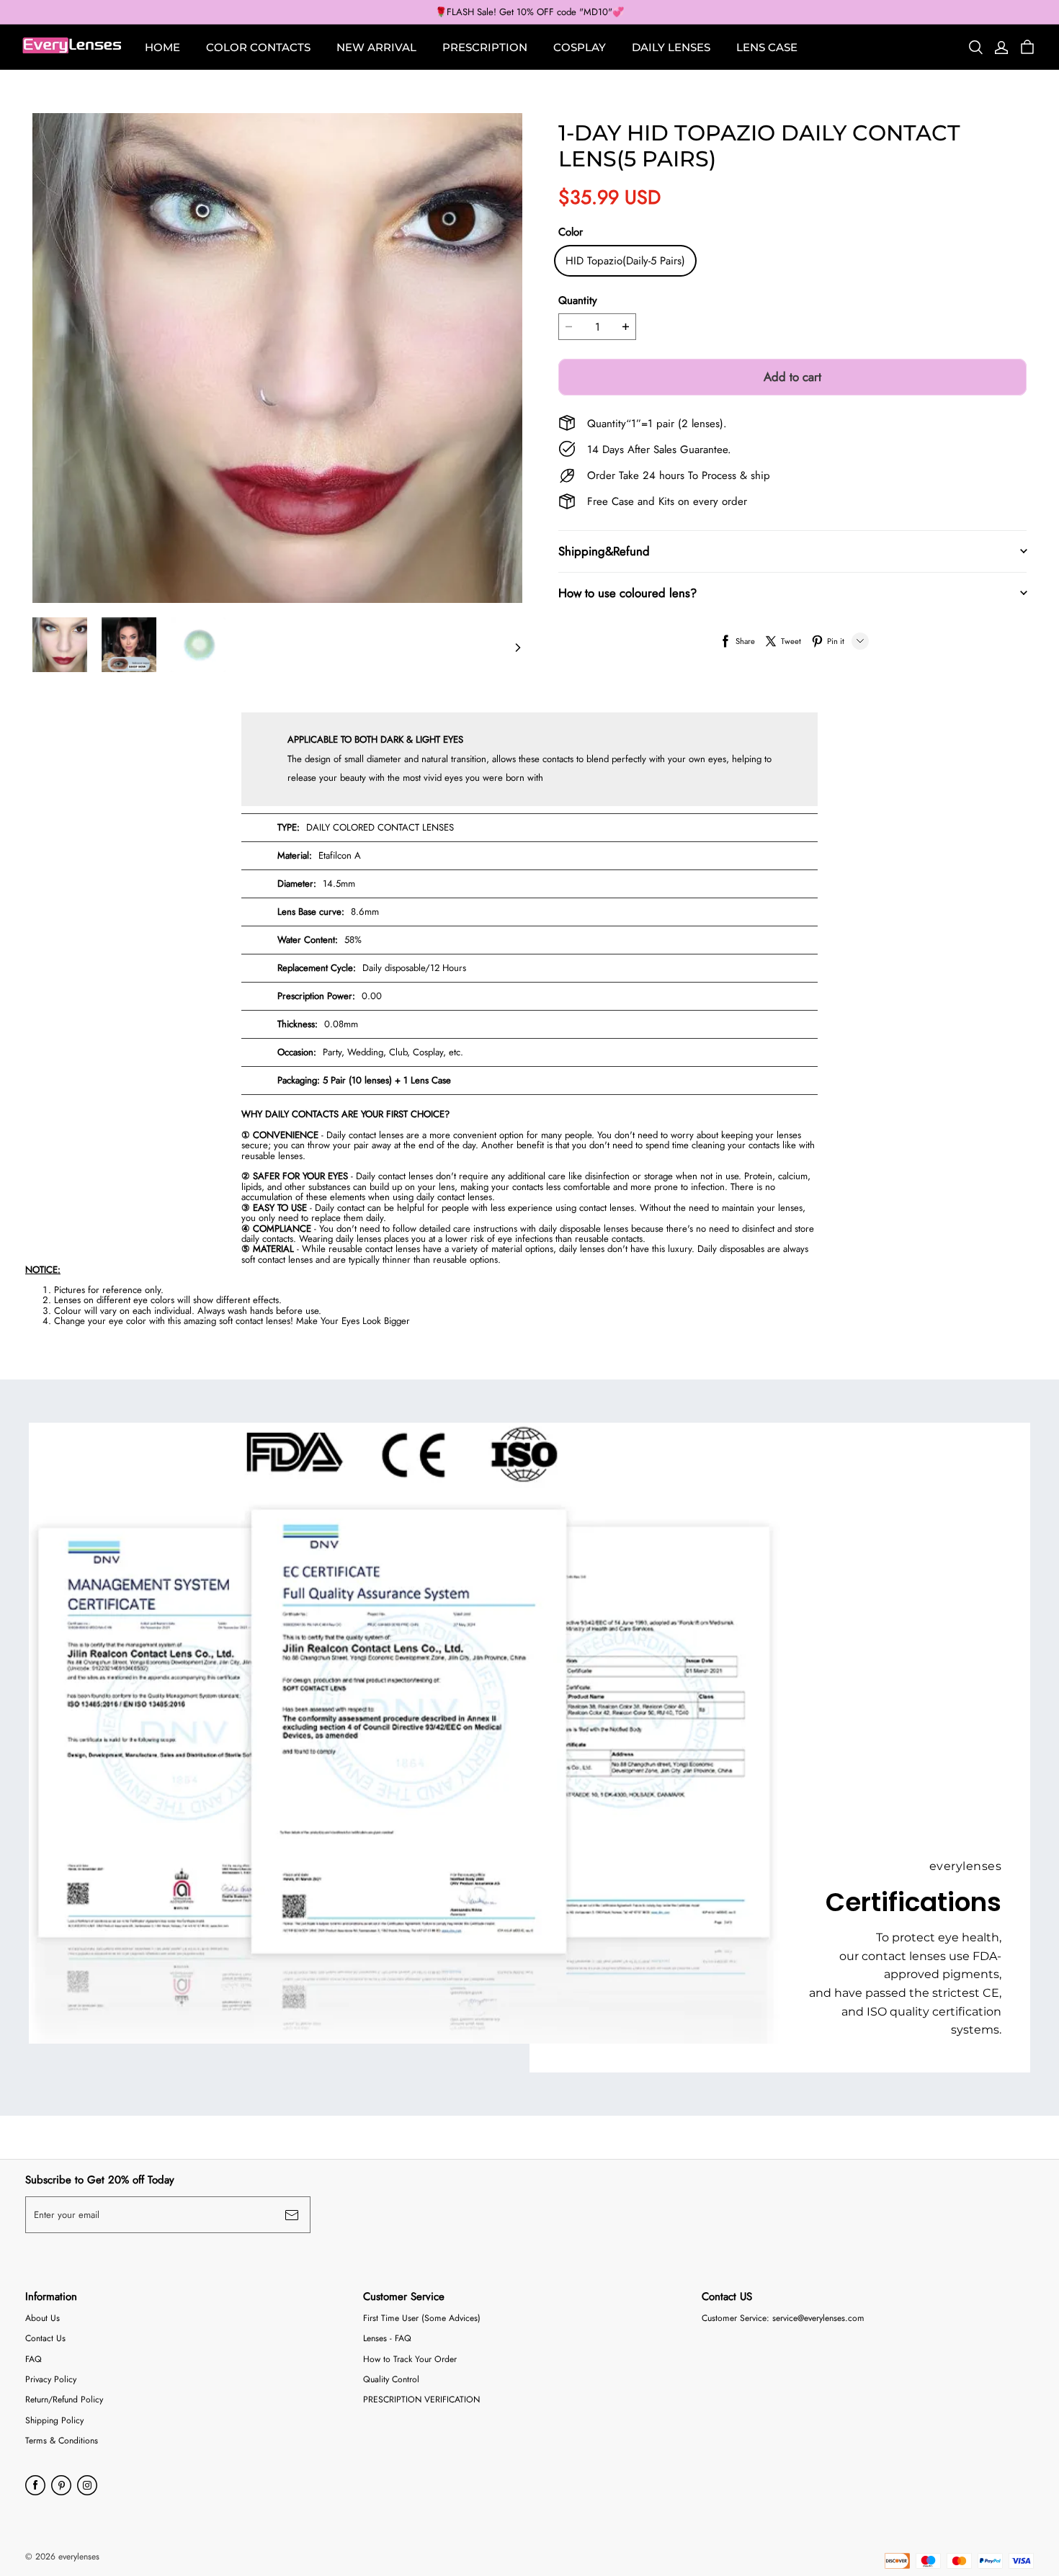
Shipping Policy (54, 2421)
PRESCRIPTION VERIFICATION (421, 2400)
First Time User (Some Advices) (422, 2318)
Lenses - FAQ (387, 2339)
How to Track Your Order (410, 2360)
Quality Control (391, 2380)
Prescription (485, 47)
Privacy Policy (51, 2380)
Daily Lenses (671, 47)
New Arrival (376, 47)
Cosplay (580, 47)
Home (162, 47)
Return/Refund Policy (64, 2400)
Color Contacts (258, 47)
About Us (43, 2318)
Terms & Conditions (62, 2441)
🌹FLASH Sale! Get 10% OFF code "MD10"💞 (529, 12)
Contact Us (45, 2339)
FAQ (33, 2360)
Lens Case (767, 47)
